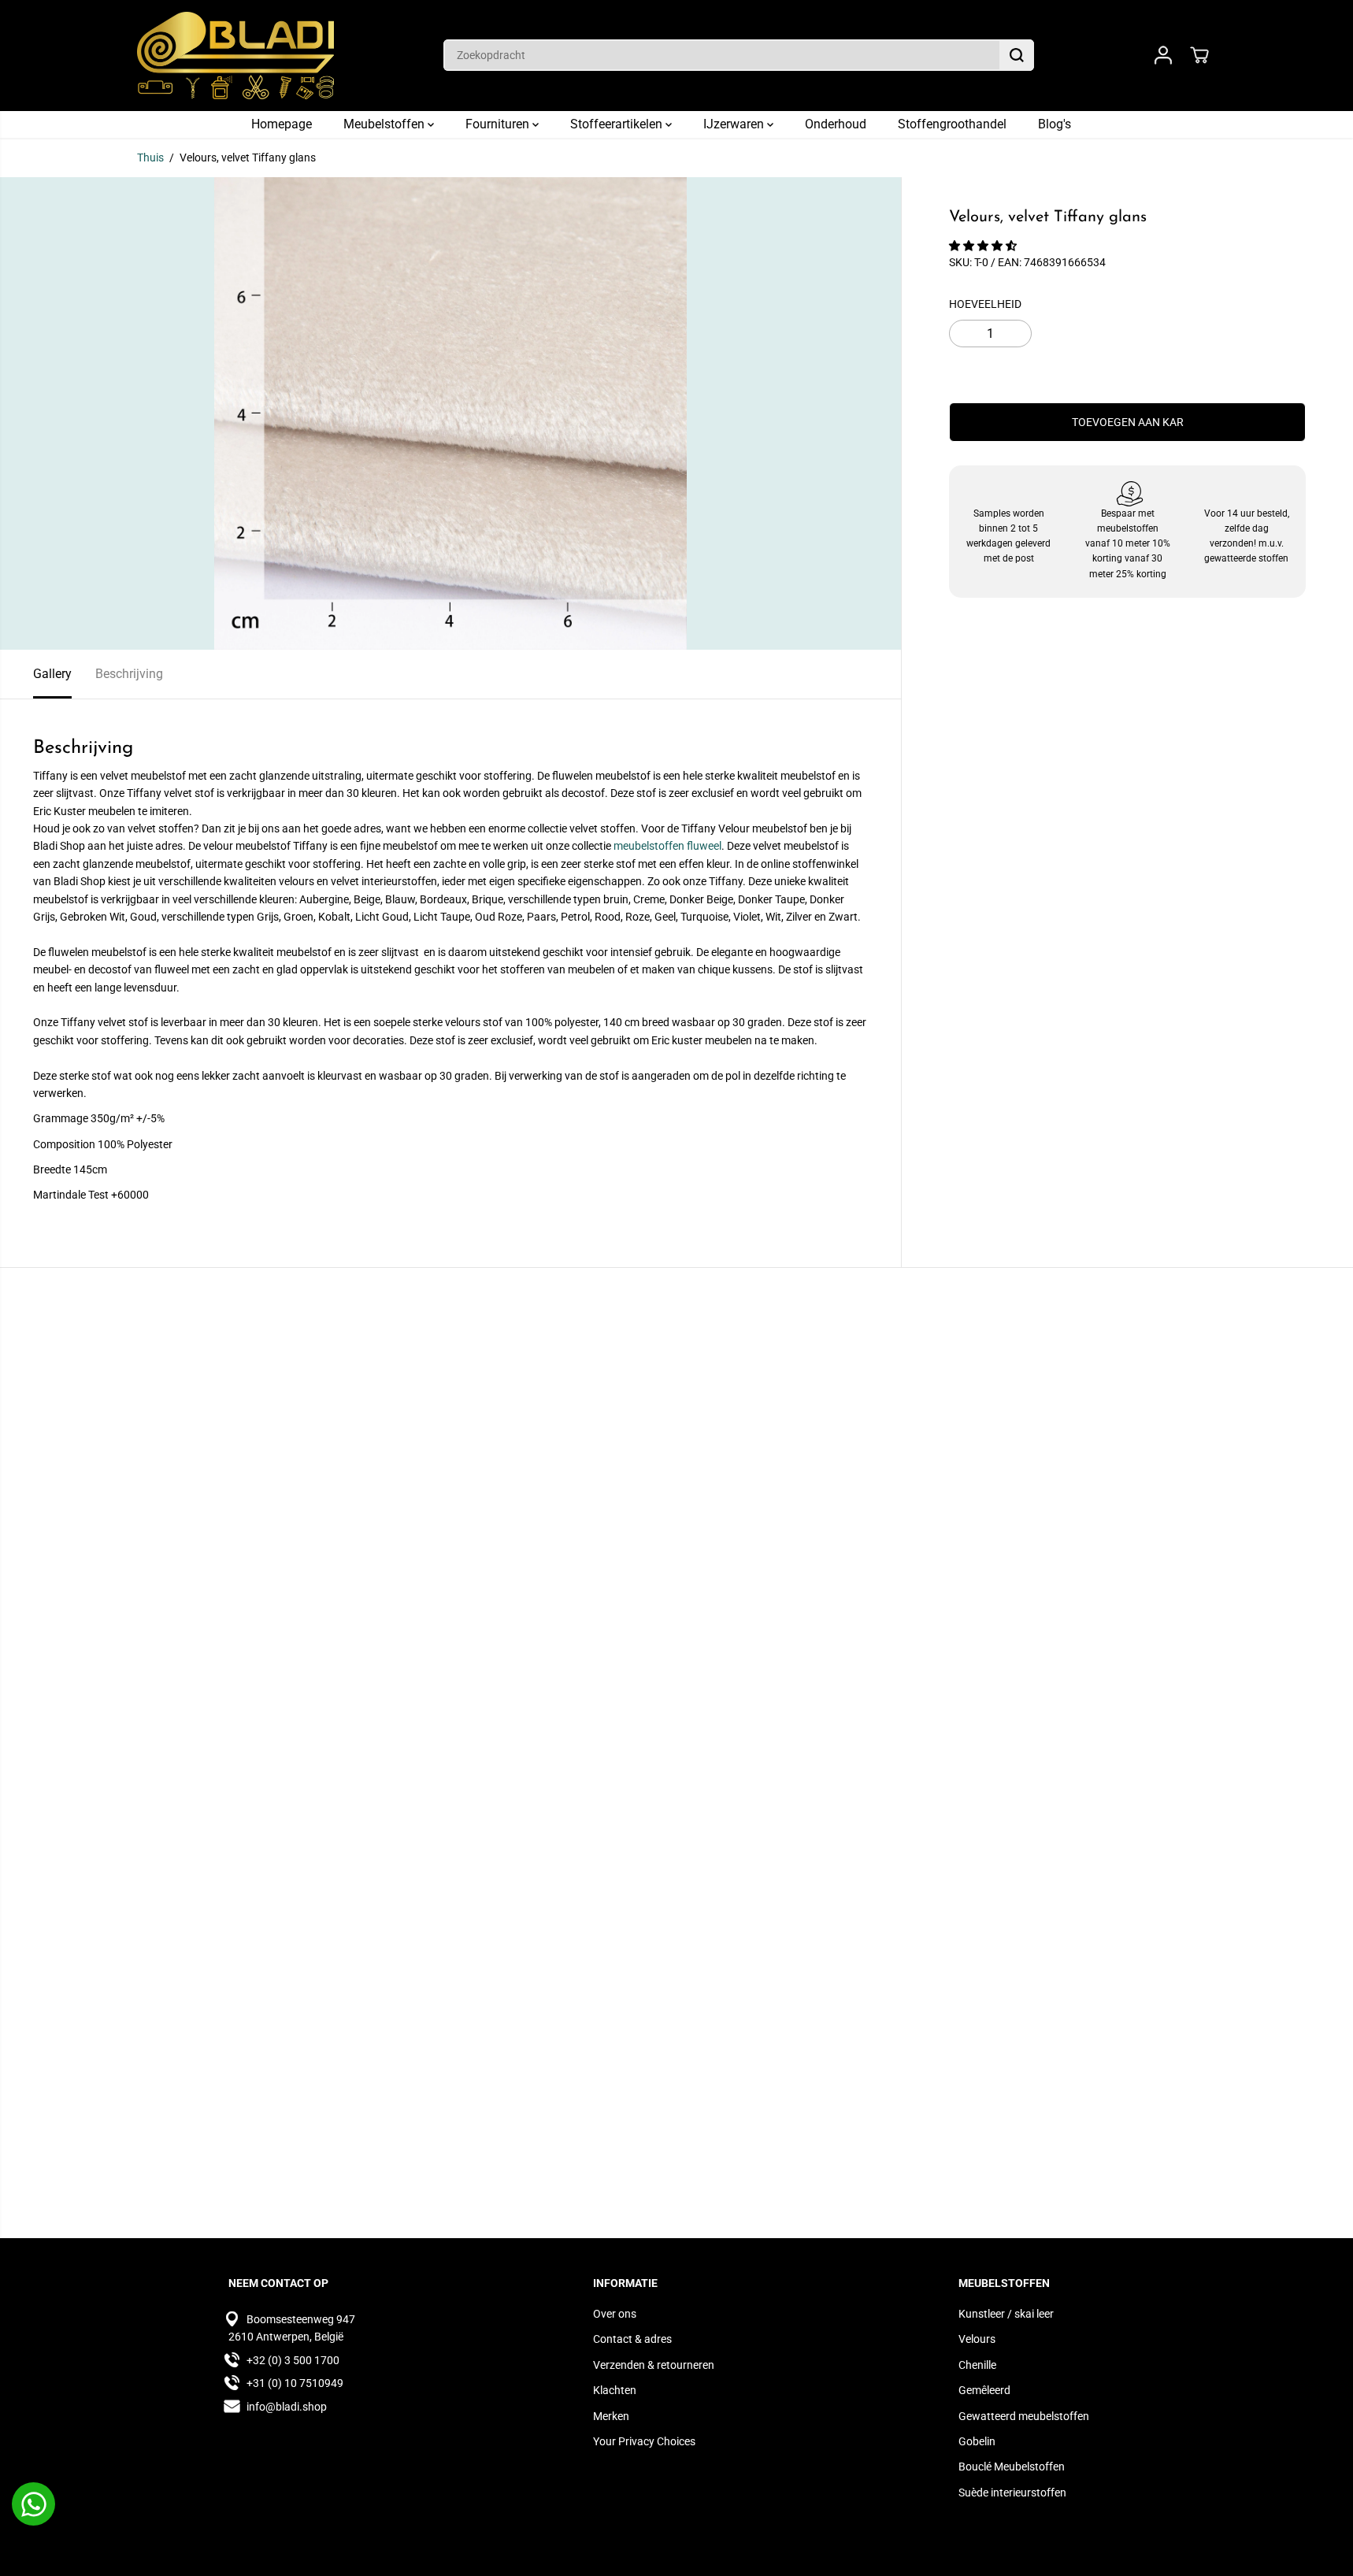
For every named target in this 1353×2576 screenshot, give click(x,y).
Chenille (977, 2365)
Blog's (1055, 124)
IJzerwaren (735, 124)
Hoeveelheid (985, 304)
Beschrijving (129, 674)
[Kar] (1199, 55)
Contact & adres (632, 2339)
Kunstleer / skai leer (1006, 2314)
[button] (984, 246)
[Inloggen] (1163, 55)
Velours (977, 2339)
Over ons (615, 2314)
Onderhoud (836, 124)
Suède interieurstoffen (1012, 2493)
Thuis (150, 158)
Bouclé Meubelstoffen (1012, 2467)
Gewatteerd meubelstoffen (1024, 2416)
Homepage (282, 124)
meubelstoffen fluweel (667, 846)
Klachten (615, 2390)
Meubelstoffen (386, 124)
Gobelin (977, 2441)
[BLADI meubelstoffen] (235, 56)
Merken (611, 2416)
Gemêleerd (984, 2390)
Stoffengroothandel (952, 124)
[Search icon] (1017, 55)
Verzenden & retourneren (654, 2365)
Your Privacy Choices (644, 2441)
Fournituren (499, 124)
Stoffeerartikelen (618, 124)
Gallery (52, 674)
